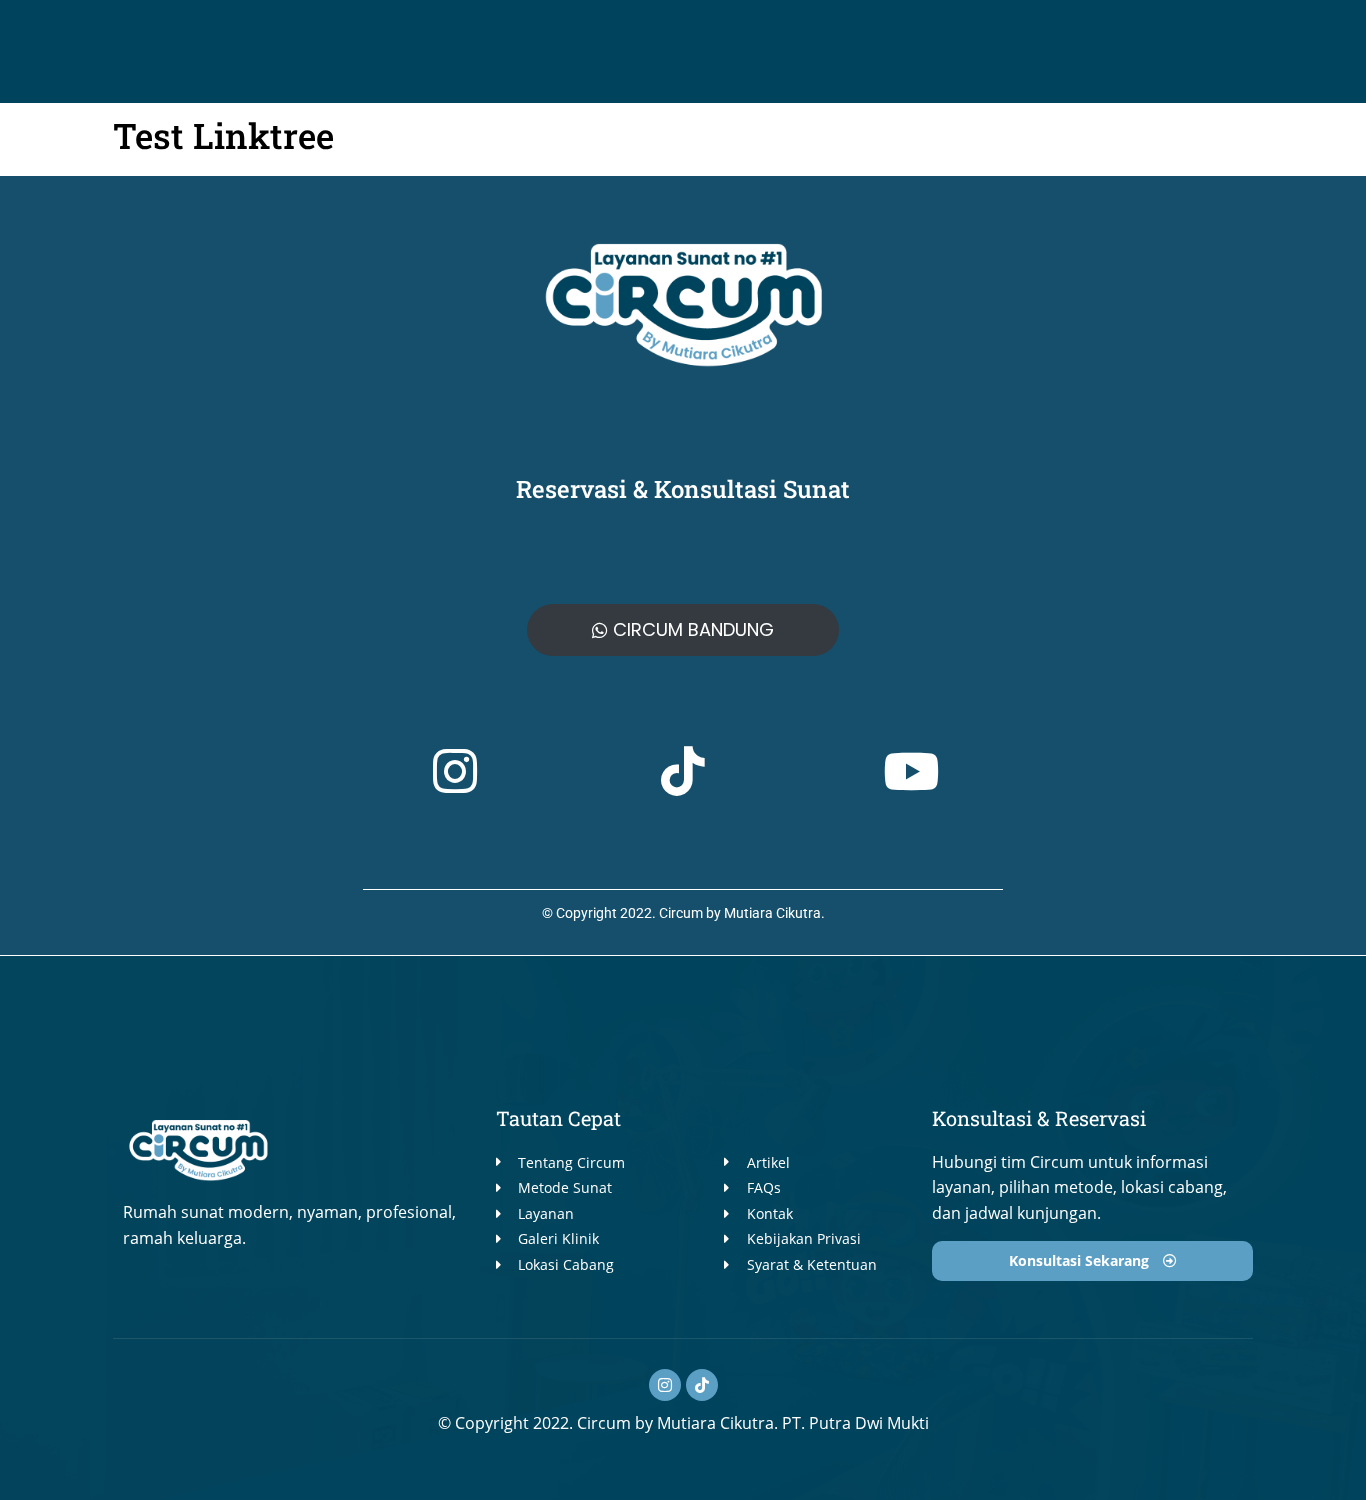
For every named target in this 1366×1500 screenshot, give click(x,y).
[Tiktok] (702, 1385)
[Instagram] (665, 1385)
